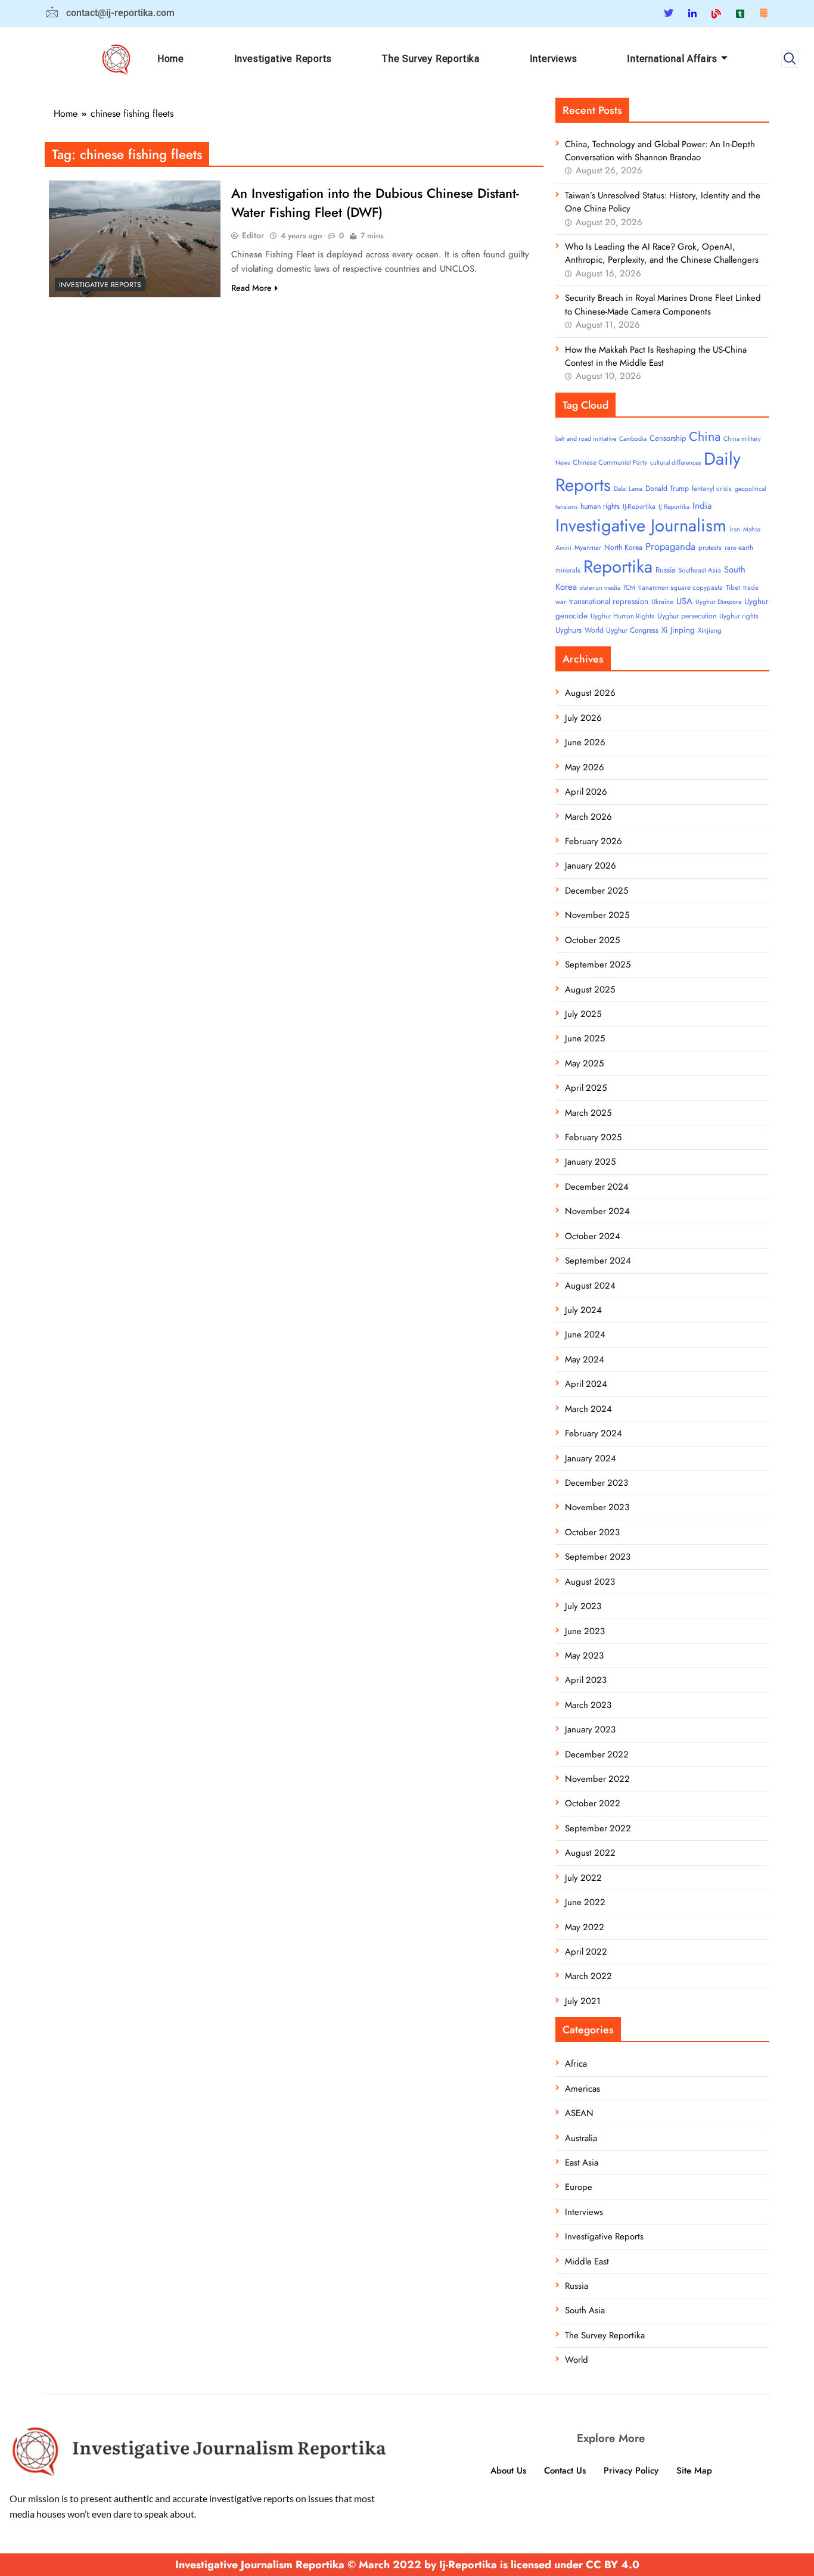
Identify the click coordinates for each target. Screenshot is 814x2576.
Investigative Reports (283, 59)
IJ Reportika (674, 507)
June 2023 (585, 1631)
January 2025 (590, 1162)
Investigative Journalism (641, 525)
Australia (581, 2138)
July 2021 (583, 2001)
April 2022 (586, 1952)
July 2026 (583, 718)
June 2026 (585, 742)
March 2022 (588, 1976)
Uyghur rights (739, 616)
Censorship (668, 438)
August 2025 (590, 990)
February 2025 (593, 1137)
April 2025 (586, 1088)
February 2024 (594, 1433)
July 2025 (583, 1014)
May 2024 (585, 1359)
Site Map (694, 2471)
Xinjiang (710, 630)
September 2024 (598, 1261)
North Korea (623, 547)
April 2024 (586, 1384)
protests (710, 547)
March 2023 (588, 1705)
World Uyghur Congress (622, 630)
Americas (582, 2089)
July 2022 (583, 1878)
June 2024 (585, 1334)
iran (735, 529)
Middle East (587, 2261)
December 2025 (596, 891)
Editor (253, 235)
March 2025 (588, 1113)
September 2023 (598, 1557)
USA (684, 601)
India (702, 506)
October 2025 (592, 940)
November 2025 (597, 915)
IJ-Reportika (639, 506)
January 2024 (591, 1458)
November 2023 (597, 1507)
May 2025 (584, 1063)
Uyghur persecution (687, 616)
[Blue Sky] (716, 13)
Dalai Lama (628, 489)
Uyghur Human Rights (622, 616)
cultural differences (675, 463)
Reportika (618, 567)
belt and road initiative (586, 439)
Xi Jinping (678, 630)
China (705, 436)
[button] (790, 59)
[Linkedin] (692, 13)
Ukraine (662, 602)
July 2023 (583, 1606)
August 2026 (590, 693)
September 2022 (598, 1828)
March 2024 (588, 1409)
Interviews (554, 59)
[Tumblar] (740, 13)
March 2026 (588, 817)
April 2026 (586, 792)
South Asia (585, 2310)
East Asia (582, 2163)
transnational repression (609, 601)
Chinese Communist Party (610, 462)
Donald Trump (667, 489)
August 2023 (590, 1582)
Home (171, 59)
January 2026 (591, 866)
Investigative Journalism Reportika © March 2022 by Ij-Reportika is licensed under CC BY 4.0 (407, 2565)
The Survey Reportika (431, 59)
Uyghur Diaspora (718, 602)
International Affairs (672, 59)
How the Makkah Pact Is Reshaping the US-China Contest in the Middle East (656, 356)
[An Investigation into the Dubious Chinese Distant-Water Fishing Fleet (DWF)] (135, 239)
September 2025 (598, 965)
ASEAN (579, 2113)
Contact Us (565, 2471)
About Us (508, 2471)
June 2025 (585, 1038)
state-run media (600, 588)
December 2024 (597, 1187)
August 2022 (590, 1853)
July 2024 (583, 1310)
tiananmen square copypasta (681, 587)
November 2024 (597, 1211)
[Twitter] (669, 13)
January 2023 (590, 1729)
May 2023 (584, 1656)
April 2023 (586, 1680)
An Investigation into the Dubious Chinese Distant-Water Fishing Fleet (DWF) (375, 203)
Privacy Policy (631, 2471)
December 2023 (596, 1483)
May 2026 (585, 767)
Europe (579, 2187)
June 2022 (585, 1902)
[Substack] (763, 13)
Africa (576, 2064)
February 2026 (594, 841)
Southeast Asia (700, 570)
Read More (251, 288)
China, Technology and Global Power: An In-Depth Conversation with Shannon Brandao (660, 151)
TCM (629, 588)
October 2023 (592, 1532)
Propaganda (670, 546)
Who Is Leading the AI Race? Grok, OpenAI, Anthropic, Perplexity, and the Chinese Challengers (662, 253)
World (577, 2360)
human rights (600, 506)
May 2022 (585, 1927)
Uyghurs (568, 630)
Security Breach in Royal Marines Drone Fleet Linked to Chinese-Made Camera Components (663, 304)
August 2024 (590, 1286)
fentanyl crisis (712, 489)
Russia (665, 570)
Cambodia (633, 439)
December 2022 (597, 1754)
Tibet (733, 587)
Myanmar (588, 547)
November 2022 (597, 1779)
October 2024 (593, 1236)
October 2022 (593, 1803)
